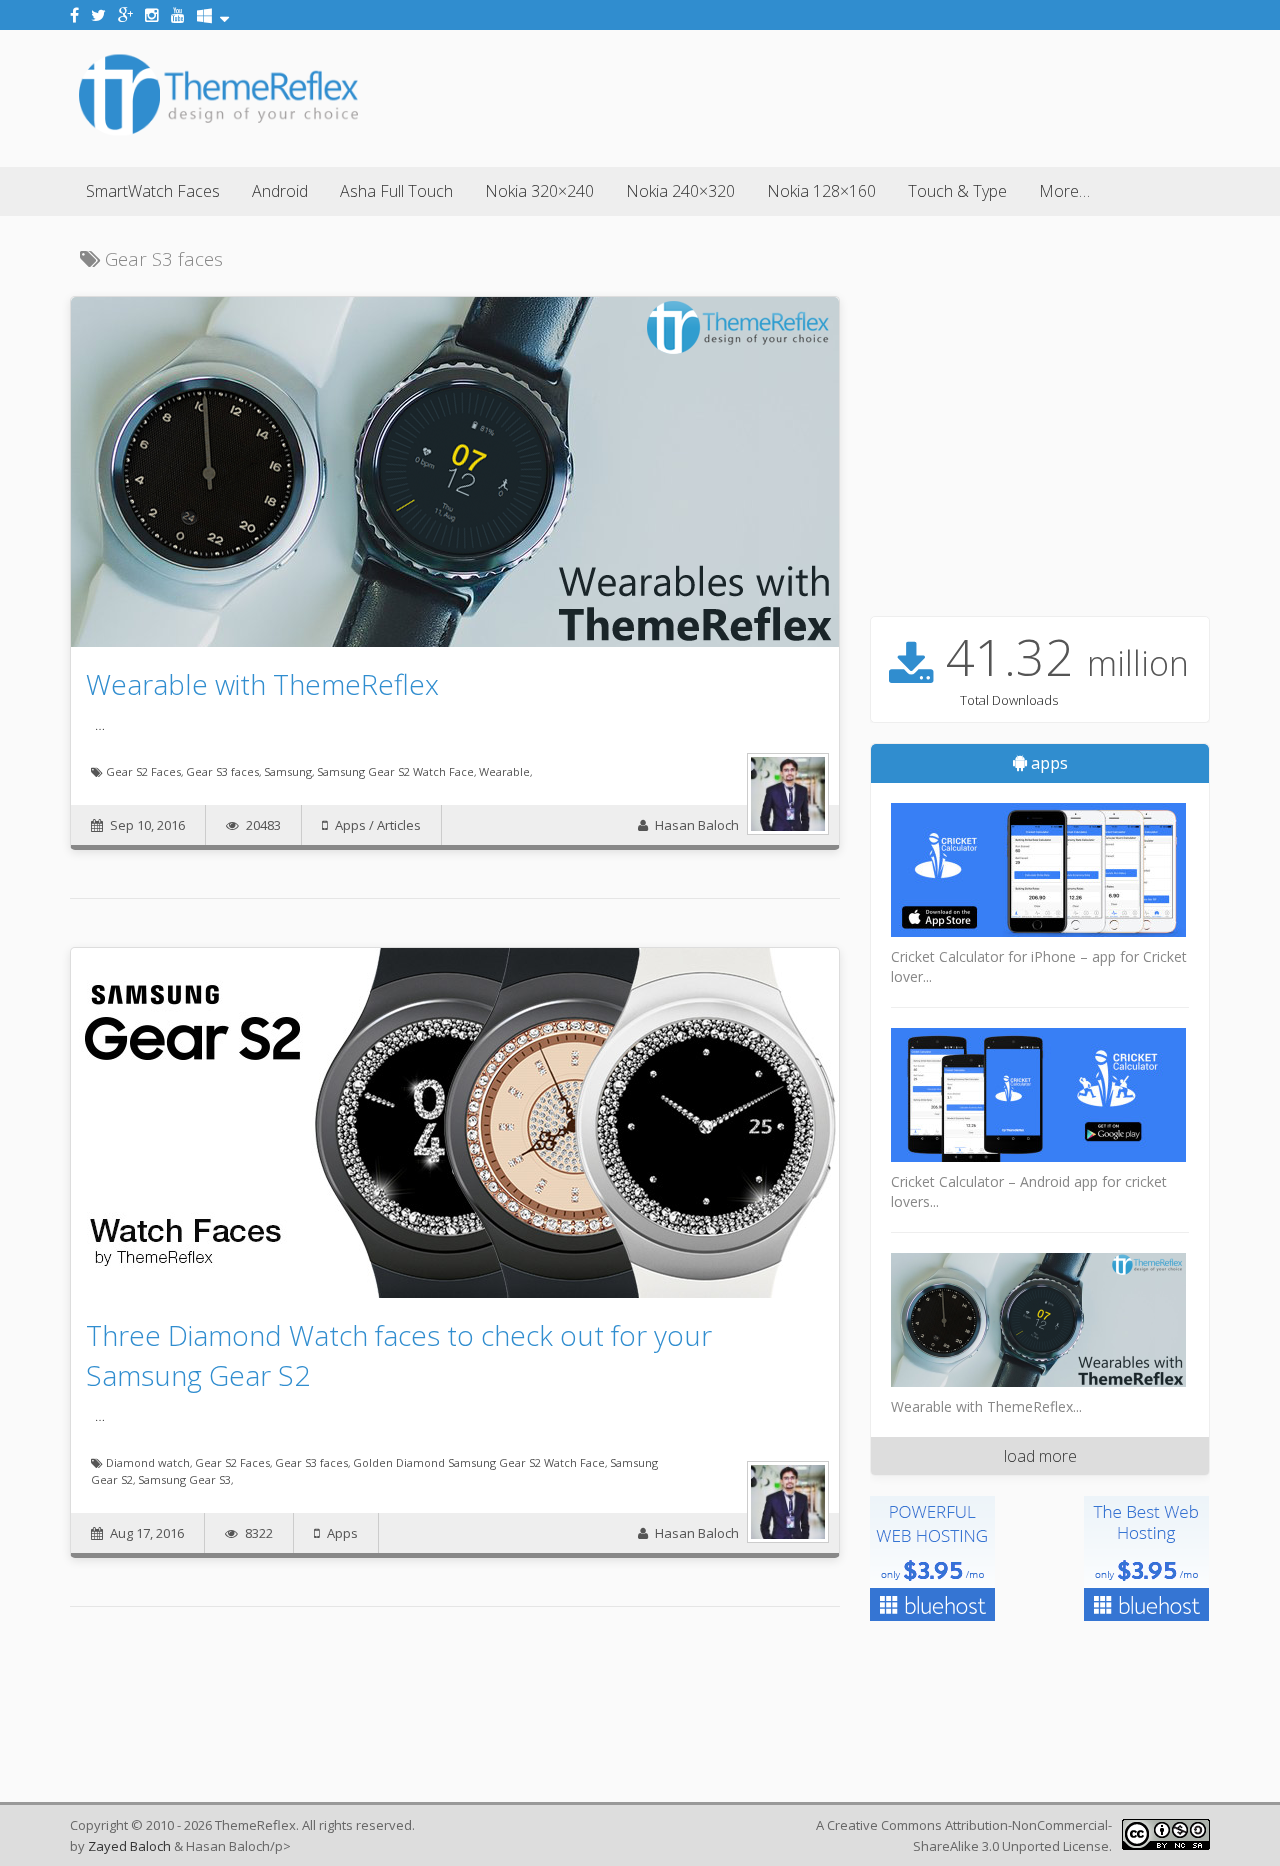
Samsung (288, 771)
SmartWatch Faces (153, 191)
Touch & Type (957, 191)
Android (280, 191)
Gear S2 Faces (143, 771)
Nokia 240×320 (680, 191)
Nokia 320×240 (539, 191)
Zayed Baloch (129, 1846)
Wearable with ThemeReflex (262, 684)
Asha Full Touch (396, 191)
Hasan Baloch (697, 825)
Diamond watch (148, 1462)
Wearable (504, 771)
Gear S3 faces (222, 771)
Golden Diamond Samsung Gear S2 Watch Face (479, 1462)
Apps (350, 825)
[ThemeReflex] (218, 134)
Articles (399, 825)
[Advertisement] (846, 95)
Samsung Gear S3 (184, 1479)
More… (1064, 191)
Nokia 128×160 (821, 191)
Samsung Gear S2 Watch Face (395, 771)
